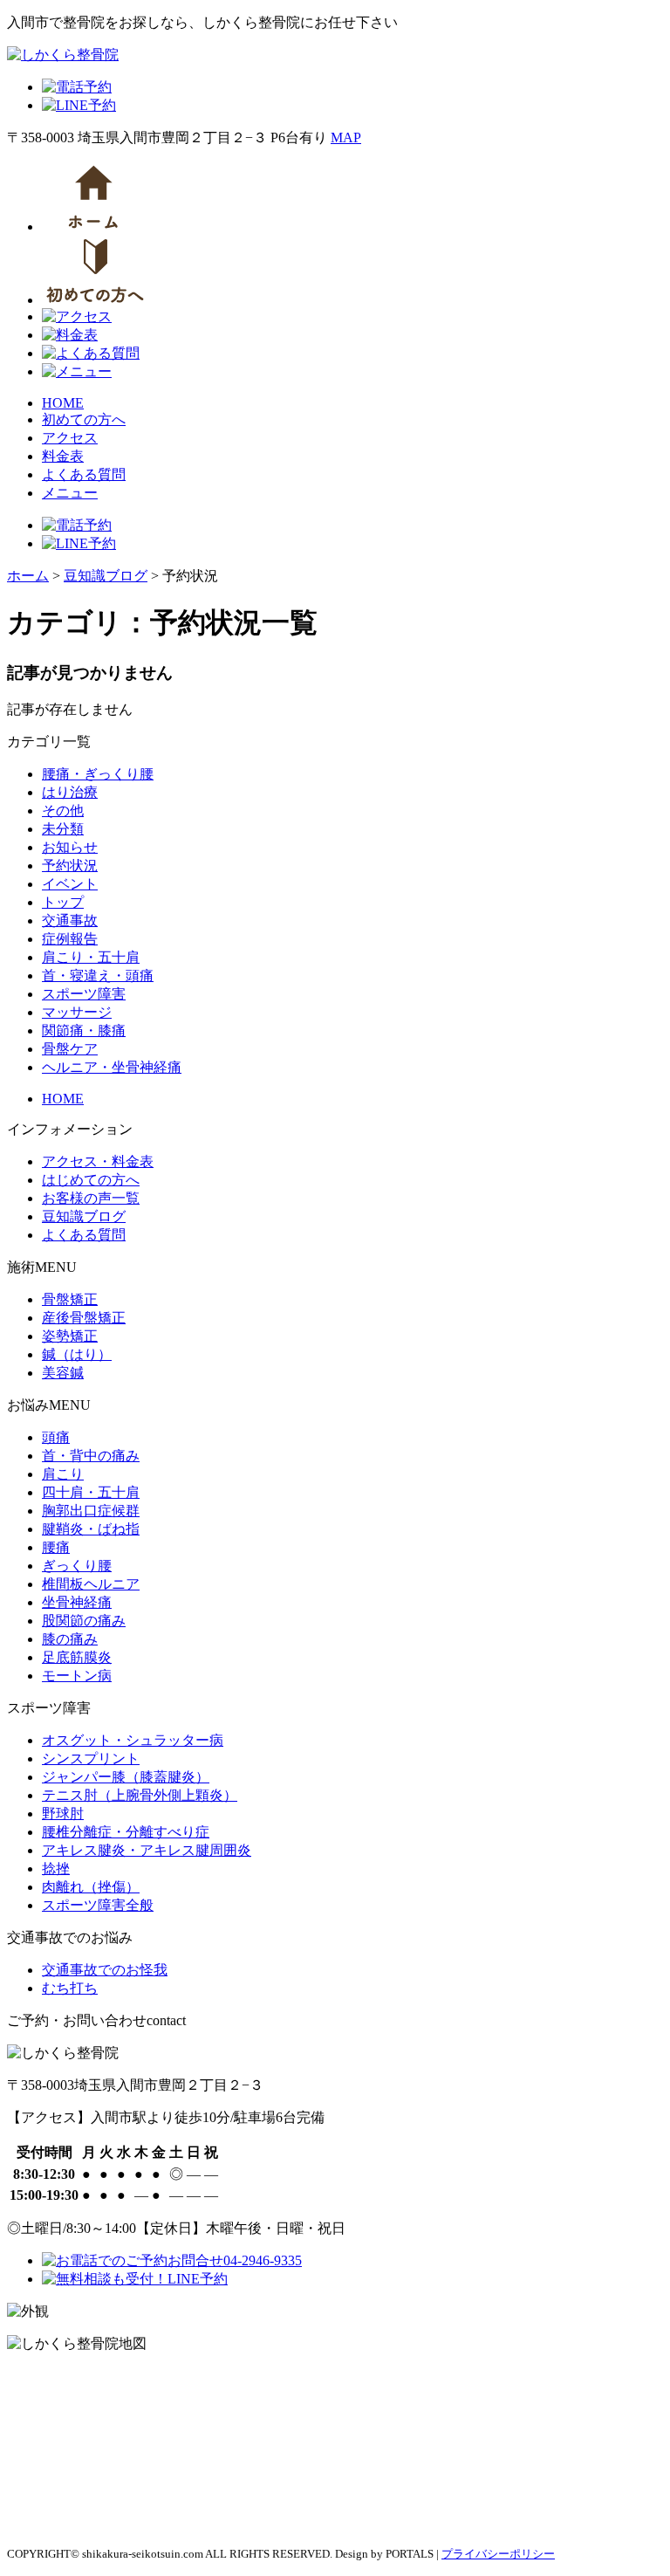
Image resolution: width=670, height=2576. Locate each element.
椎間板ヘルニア (91, 1584)
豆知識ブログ (84, 1216)
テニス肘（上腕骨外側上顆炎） (140, 1795)
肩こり (63, 1474)
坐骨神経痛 (77, 1602)
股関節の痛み (84, 1621)
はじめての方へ (91, 1180)
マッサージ (77, 1012)
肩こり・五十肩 (91, 957)
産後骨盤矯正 (84, 1318)
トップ (63, 902)
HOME (63, 403)
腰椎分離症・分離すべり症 (126, 1832)
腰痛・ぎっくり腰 (98, 774)
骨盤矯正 (70, 1299)
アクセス (70, 438)
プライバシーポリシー (498, 2554)
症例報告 (70, 939)
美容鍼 (63, 1373)
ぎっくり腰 (77, 1566)
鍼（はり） (77, 1354)
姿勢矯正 (70, 1336)
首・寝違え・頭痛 (98, 975)
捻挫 (56, 1868)
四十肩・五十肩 (91, 1492)
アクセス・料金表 (98, 1161)
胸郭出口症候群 (91, 1511)
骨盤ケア (70, 1049)
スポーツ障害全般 (98, 1905)
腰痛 (56, 1547)
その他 (63, 811)
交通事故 (70, 920)
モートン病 (77, 1676)
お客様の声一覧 (91, 1198)
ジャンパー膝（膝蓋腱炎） (126, 1777)
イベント (70, 884)
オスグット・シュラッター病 (133, 1740)
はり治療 (70, 792)
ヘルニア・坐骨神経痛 (112, 1067)
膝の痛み (70, 1639)
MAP (346, 137)
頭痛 (56, 1437)
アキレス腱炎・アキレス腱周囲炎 (147, 1850)
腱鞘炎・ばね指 (91, 1529)
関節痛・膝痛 (84, 1030)
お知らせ (70, 847)
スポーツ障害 (84, 994)
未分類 (63, 829)
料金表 (63, 456)
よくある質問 (84, 474)
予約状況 (70, 866)
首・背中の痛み (91, 1456)
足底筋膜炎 (77, 1657)
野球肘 (63, 1814)
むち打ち (70, 1988)
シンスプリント (91, 1759)
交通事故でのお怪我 (105, 1970)
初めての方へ (84, 419)
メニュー (70, 493)
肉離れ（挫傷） (91, 1887)
